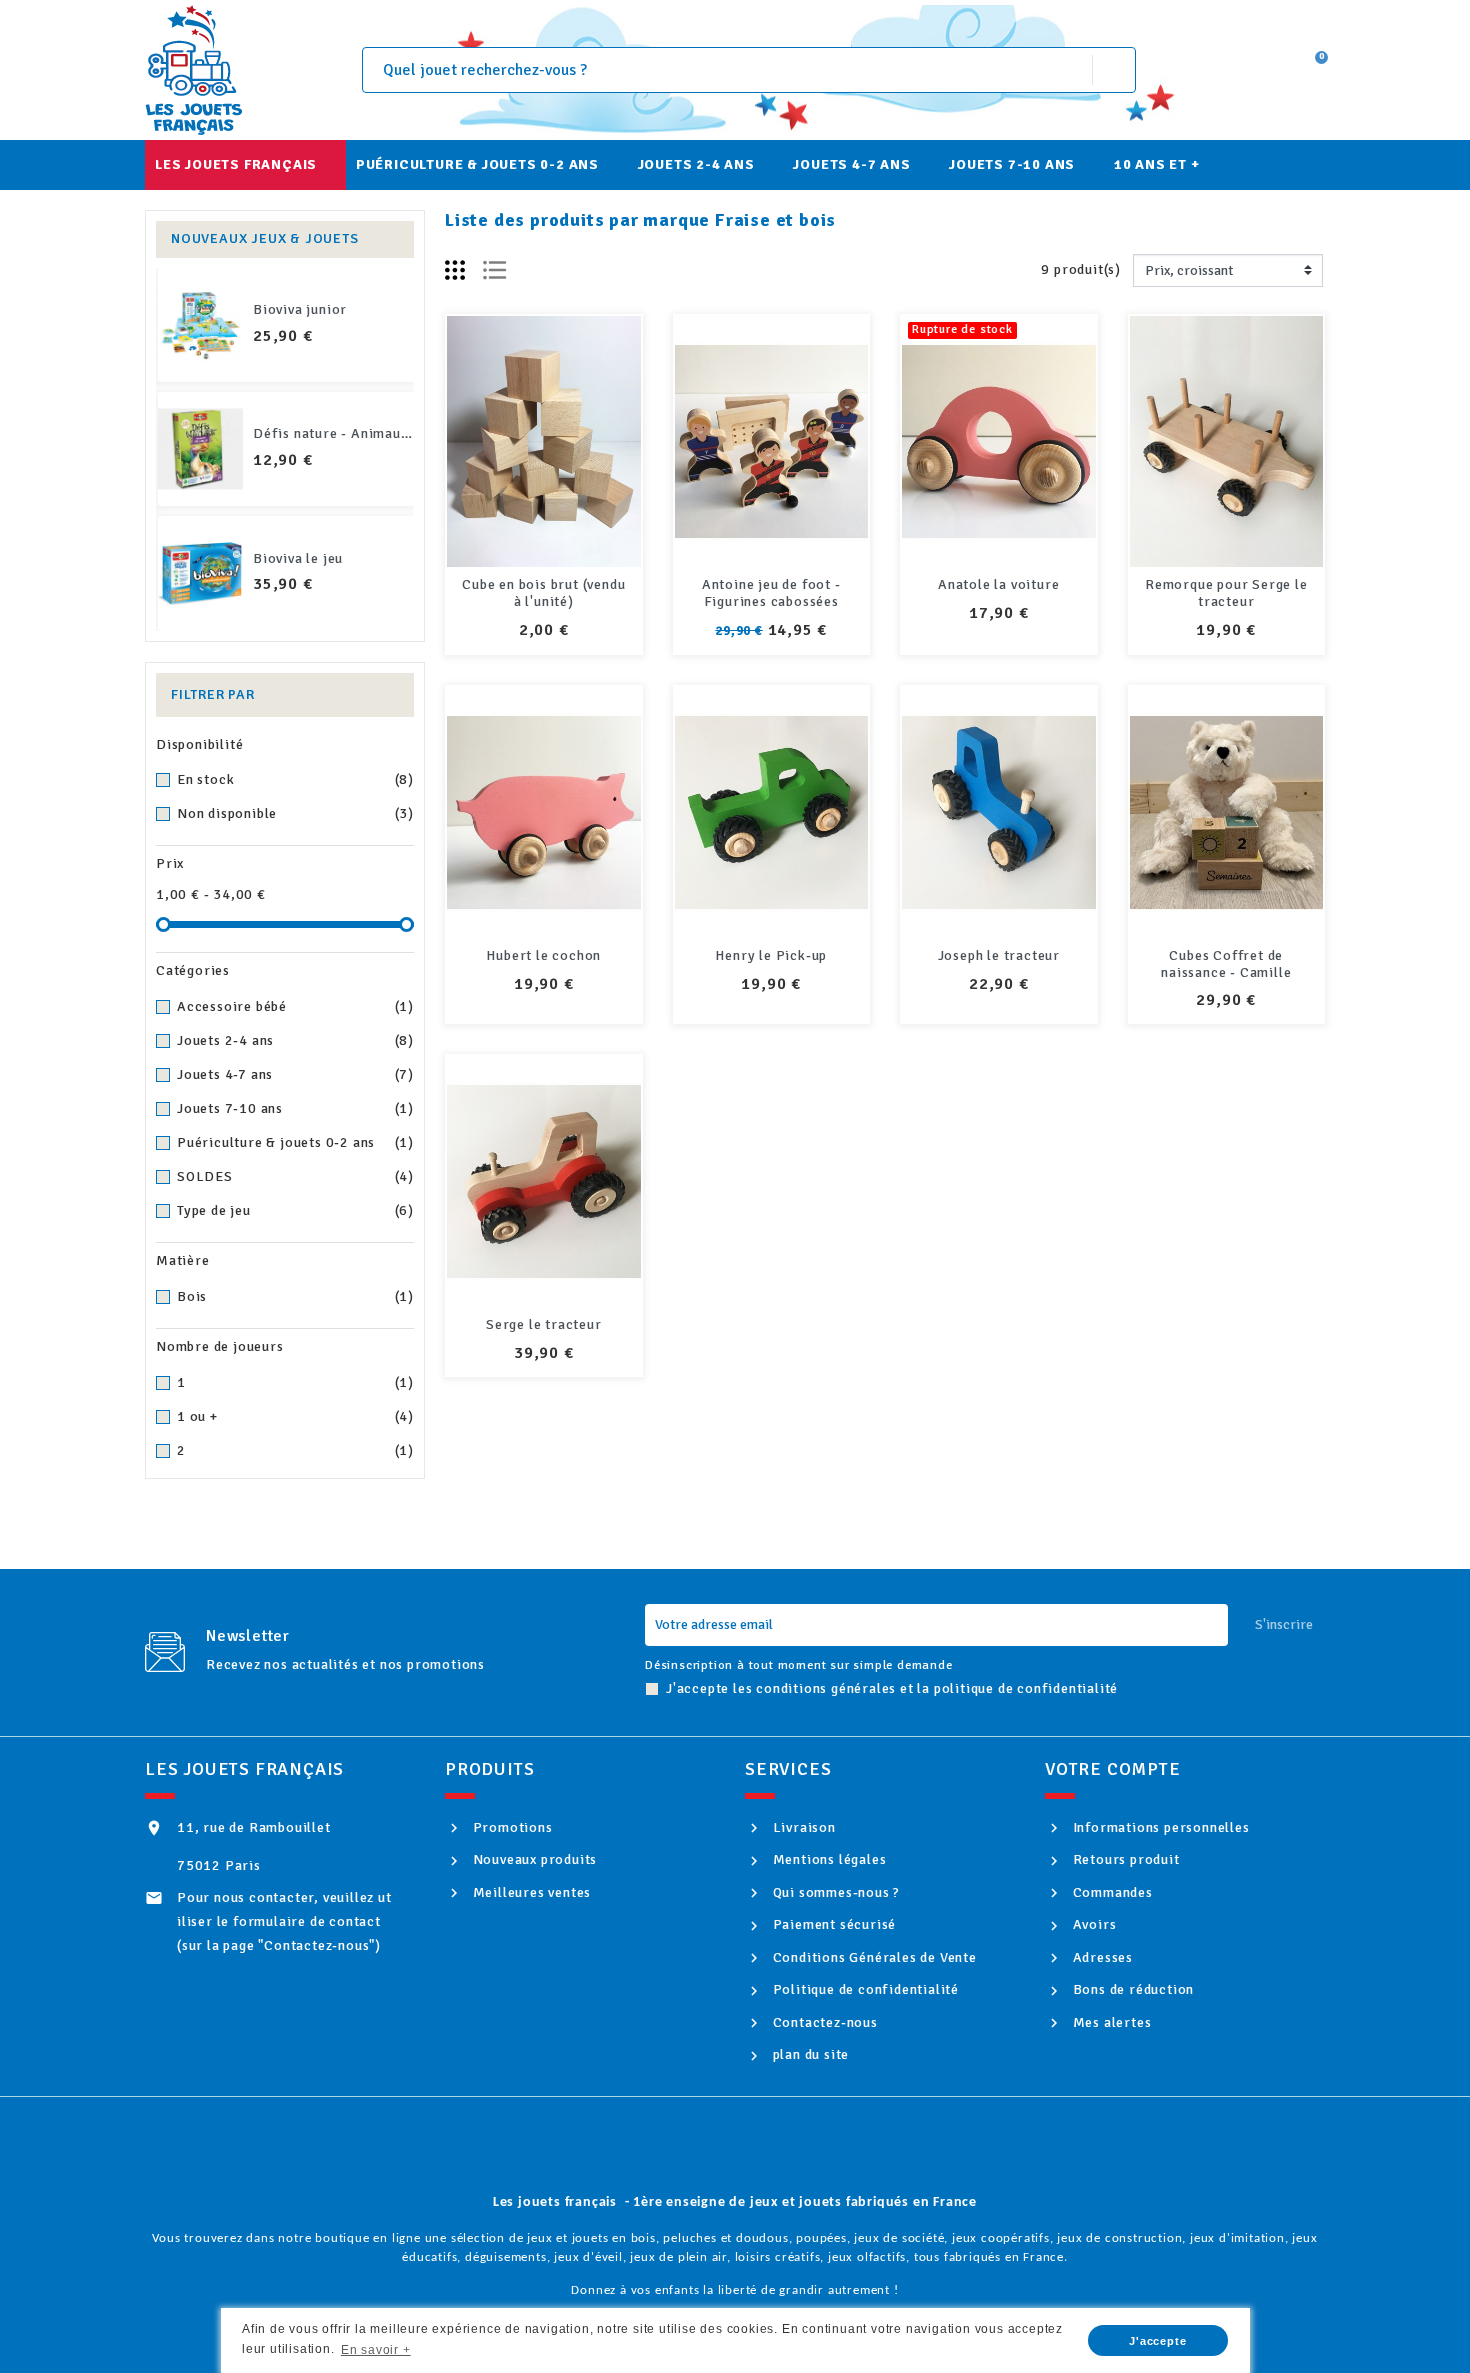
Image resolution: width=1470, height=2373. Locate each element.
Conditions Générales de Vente (873, 1957)
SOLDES (295, 1176)
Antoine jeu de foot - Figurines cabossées (771, 593)
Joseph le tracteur (999, 955)
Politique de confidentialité (864, 1989)
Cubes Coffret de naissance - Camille (1226, 964)
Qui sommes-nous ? (834, 1892)
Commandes (1111, 1892)
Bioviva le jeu (298, 558)
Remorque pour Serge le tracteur (1226, 593)
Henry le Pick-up (771, 955)
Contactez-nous (823, 2022)
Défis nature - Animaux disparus (360, 433)
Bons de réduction (1131, 1989)
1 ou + (295, 1416)
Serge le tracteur (544, 1324)
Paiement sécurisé (832, 1924)
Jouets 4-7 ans (295, 1074)
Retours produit (1124, 1859)
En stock (295, 779)
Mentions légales (827, 1859)
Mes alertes (1110, 2022)
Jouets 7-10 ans (295, 1108)
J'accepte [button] (1157, 2341)
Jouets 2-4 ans (295, 1040)
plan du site (809, 2054)
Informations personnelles (1159, 1827)
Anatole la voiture (998, 584)
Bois (295, 1296)
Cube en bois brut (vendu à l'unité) (543, 593)
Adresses (1101, 1957)
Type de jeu (295, 1210)
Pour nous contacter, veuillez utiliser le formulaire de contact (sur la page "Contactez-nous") (284, 1921)
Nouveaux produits (533, 1859)
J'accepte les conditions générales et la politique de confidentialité (892, 1688)
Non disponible (295, 813)
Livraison (802, 1827)
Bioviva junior (300, 309)
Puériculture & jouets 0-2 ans (295, 1142)
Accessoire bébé (295, 1006)
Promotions (511, 1827)
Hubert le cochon (543, 955)
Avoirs (1092, 1924)
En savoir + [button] (376, 2350)
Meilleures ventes (530, 1892)
